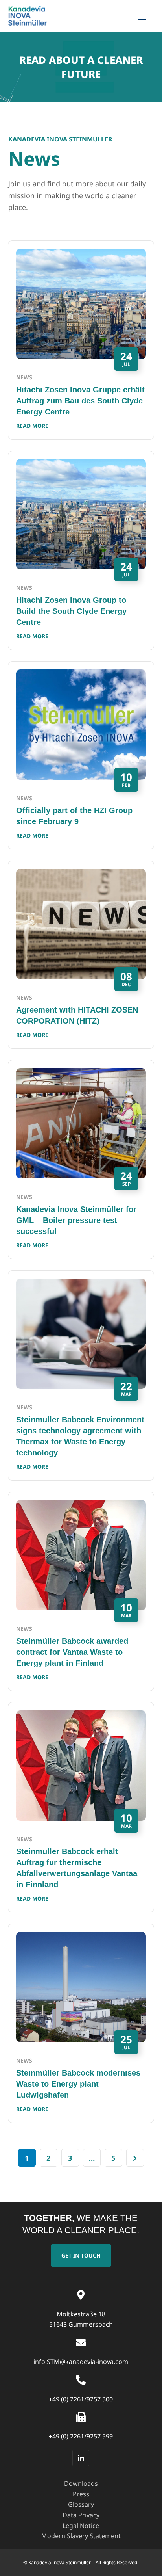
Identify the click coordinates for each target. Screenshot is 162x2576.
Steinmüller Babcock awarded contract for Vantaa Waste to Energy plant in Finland (72, 1652)
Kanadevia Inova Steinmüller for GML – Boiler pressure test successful (76, 1220)
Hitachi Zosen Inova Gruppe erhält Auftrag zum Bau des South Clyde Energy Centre (80, 401)
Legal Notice (81, 2526)
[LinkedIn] (81, 2458)
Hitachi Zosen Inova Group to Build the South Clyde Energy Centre (71, 611)
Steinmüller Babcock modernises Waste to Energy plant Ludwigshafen (78, 2084)
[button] (81, 2255)
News (24, 377)
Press (81, 2494)
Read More (32, 426)
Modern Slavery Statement (81, 2536)
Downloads (81, 2483)
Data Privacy (81, 2515)
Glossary (81, 2504)
